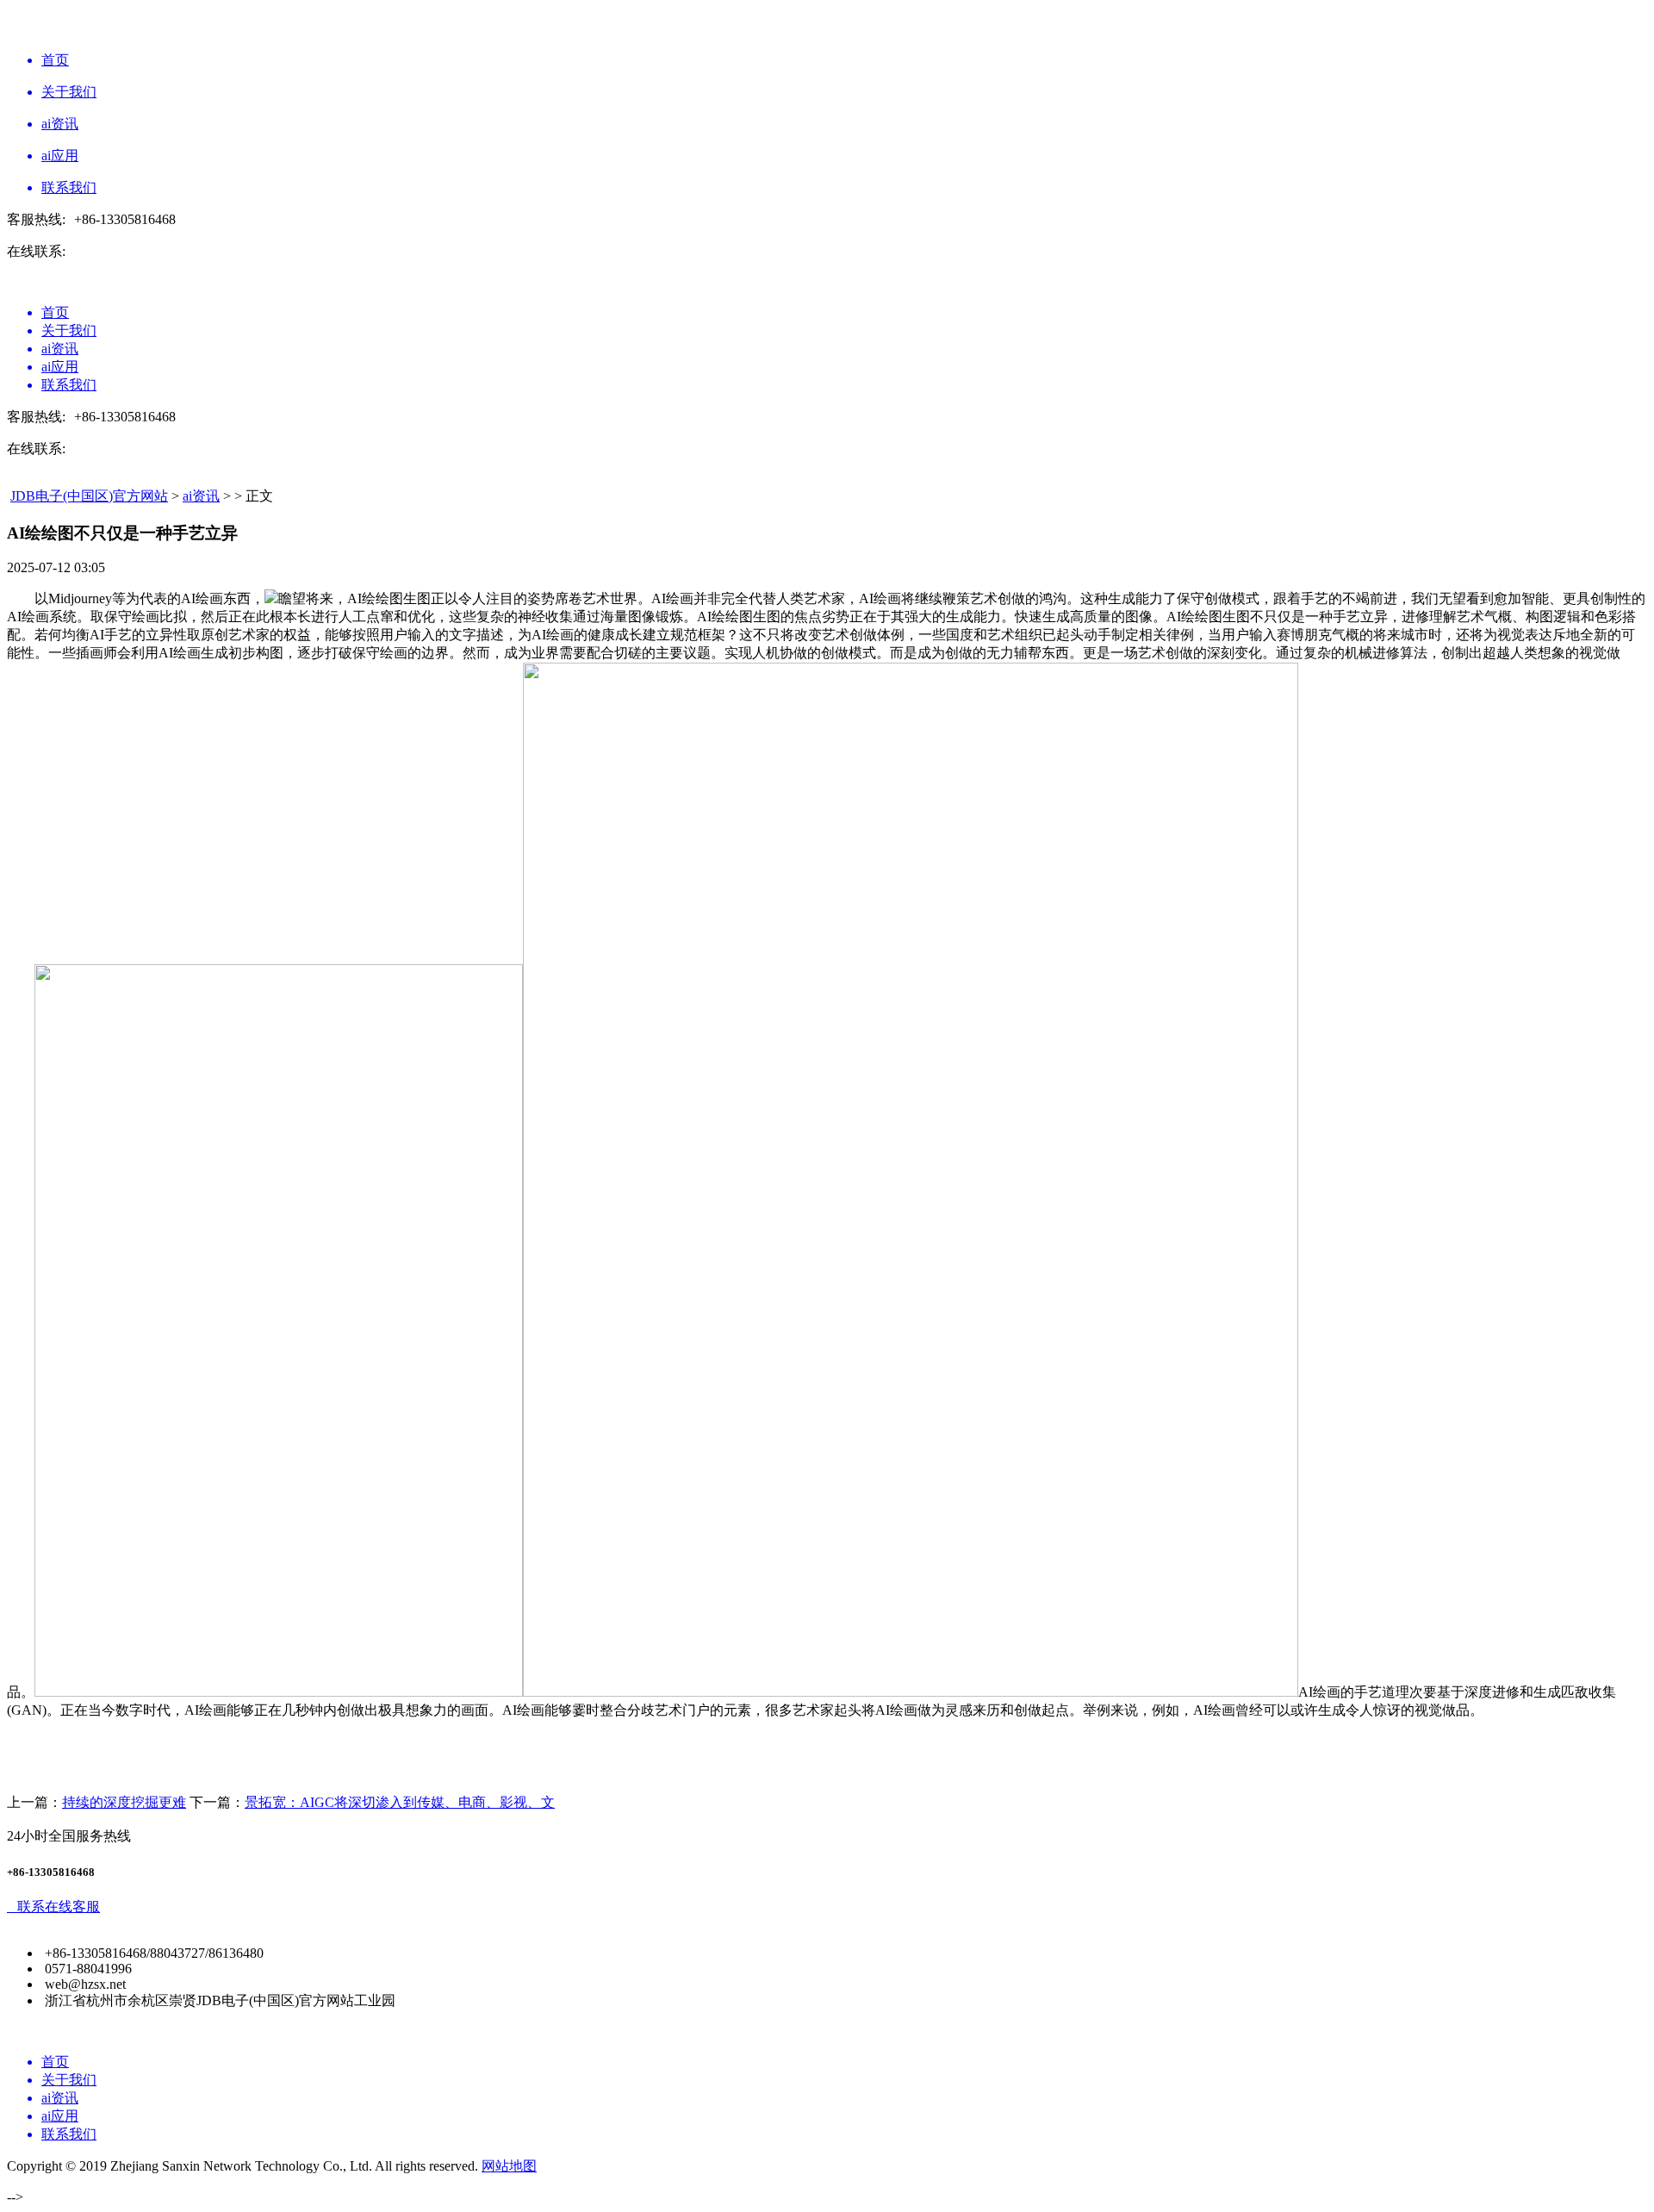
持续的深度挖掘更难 (124, 1802)
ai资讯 (201, 496)
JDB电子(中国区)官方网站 (89, 496)
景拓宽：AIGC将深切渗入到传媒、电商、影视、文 (400, 1802)
